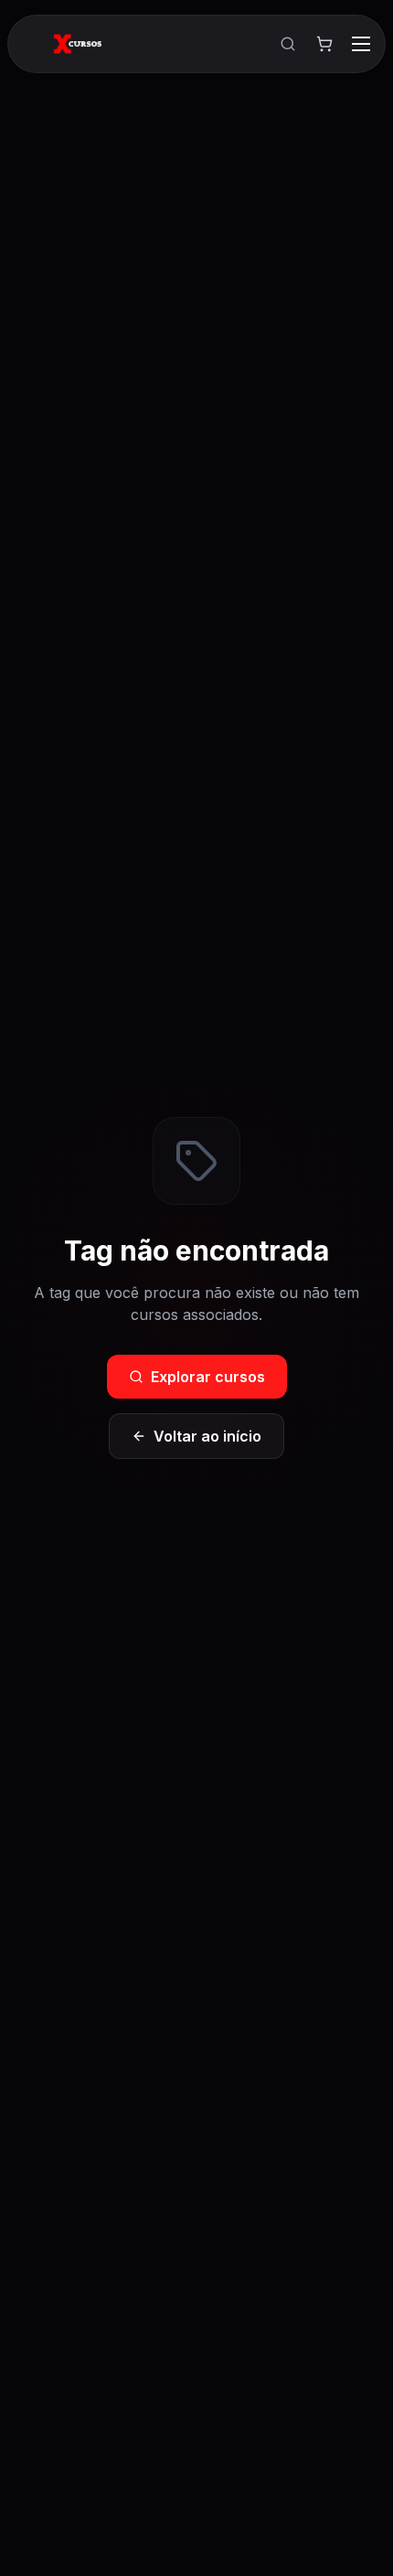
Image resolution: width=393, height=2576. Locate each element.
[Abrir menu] (361, 44)
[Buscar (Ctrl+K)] (288, 44)
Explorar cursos (208, 1377)
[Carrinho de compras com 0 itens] (324, 44)
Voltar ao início (207, 1436)
